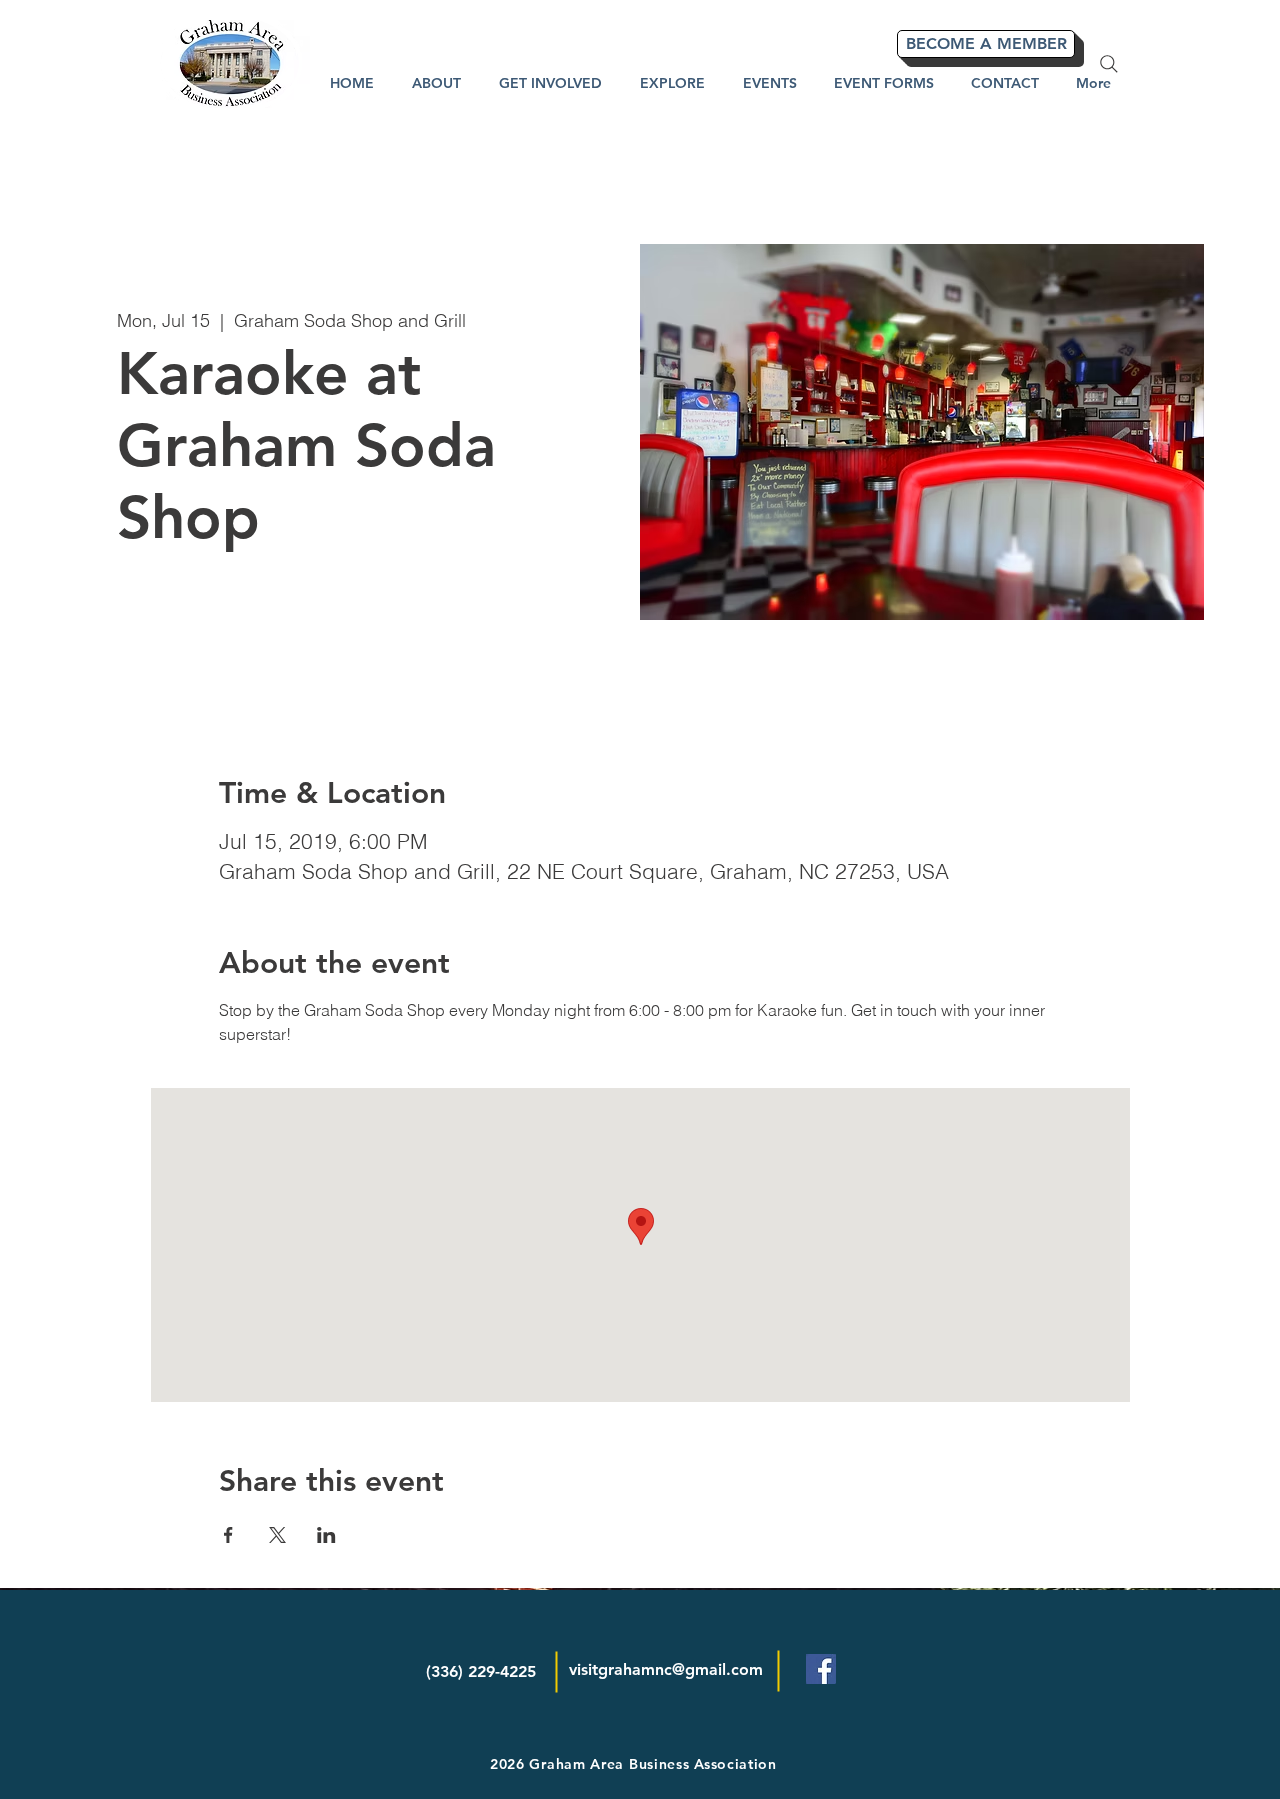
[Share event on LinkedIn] (326, 1535)
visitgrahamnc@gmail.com (666, 1669)
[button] (672, 83)
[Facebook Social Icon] (821, 1669)
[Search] (1109, 64)
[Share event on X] (277, 1535)
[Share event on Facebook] (228, 1535)
